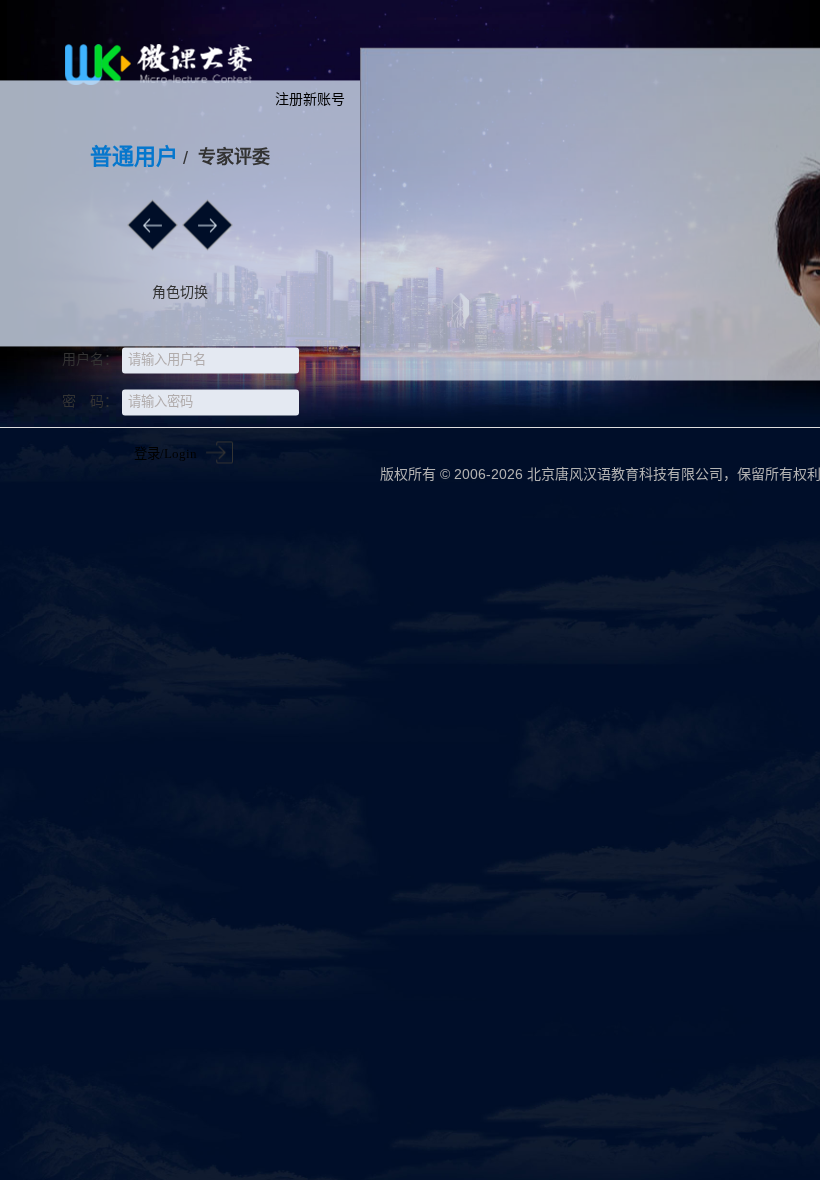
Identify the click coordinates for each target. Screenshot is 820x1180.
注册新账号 (310, 99)
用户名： (90, 359)
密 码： (90, 401)
